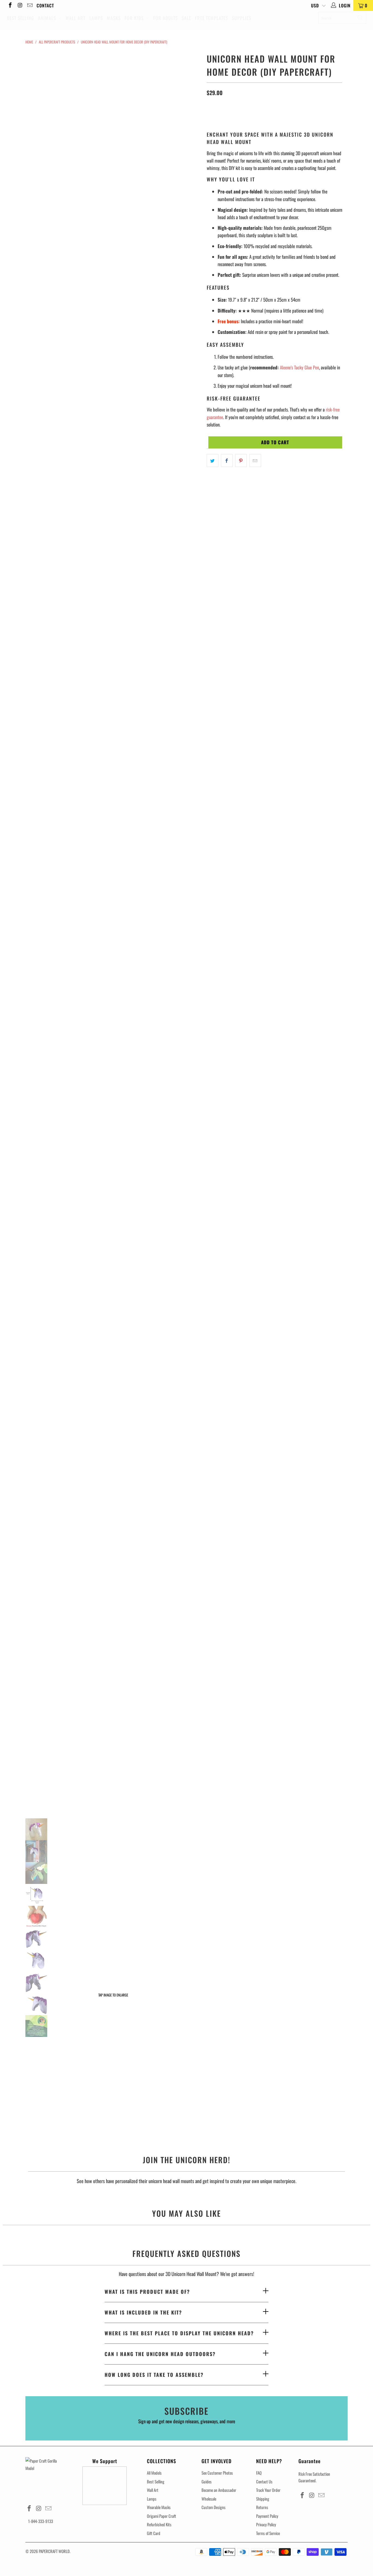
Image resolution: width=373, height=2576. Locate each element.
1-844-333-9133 (41, 2521)
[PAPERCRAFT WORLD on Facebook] (10, 5)
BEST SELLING (20, 18)
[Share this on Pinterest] (241, 461)
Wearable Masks (159, 2507)
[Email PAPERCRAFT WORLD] (29, 5)
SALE (186, 18)
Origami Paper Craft (162, 2516)
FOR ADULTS (165, 18)
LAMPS (96, 18)
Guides (207, 2481)
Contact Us (264, 2481)
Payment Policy (267, 2516)
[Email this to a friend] (255, 461)
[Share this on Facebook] (227, 461)
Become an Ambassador (219, 2490)
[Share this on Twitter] (213, 461)
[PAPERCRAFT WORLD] (183, 4)
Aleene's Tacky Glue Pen (299, 367)
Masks (114, 18)
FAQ (259, 2473)
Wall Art (153, 2490)
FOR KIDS (135, 18)
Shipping (263, 2499)
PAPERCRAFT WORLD (54, 2551)
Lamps (152, 2499)
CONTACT (45, 5)
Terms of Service (268, 2533)
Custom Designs (214, 2507)
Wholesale (209, 2499)
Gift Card (154, 2533)
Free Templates (211, 18)
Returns (262, 2507)
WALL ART (76, 18)
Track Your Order (268, 2490)
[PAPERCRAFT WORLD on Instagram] (20, 5)
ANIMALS (48, 18)
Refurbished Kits (159, 2524)
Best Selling (156, 2481)
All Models (154, 2473)
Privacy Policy (266, 2524)
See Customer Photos (217, 2473)
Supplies (242, 18)
